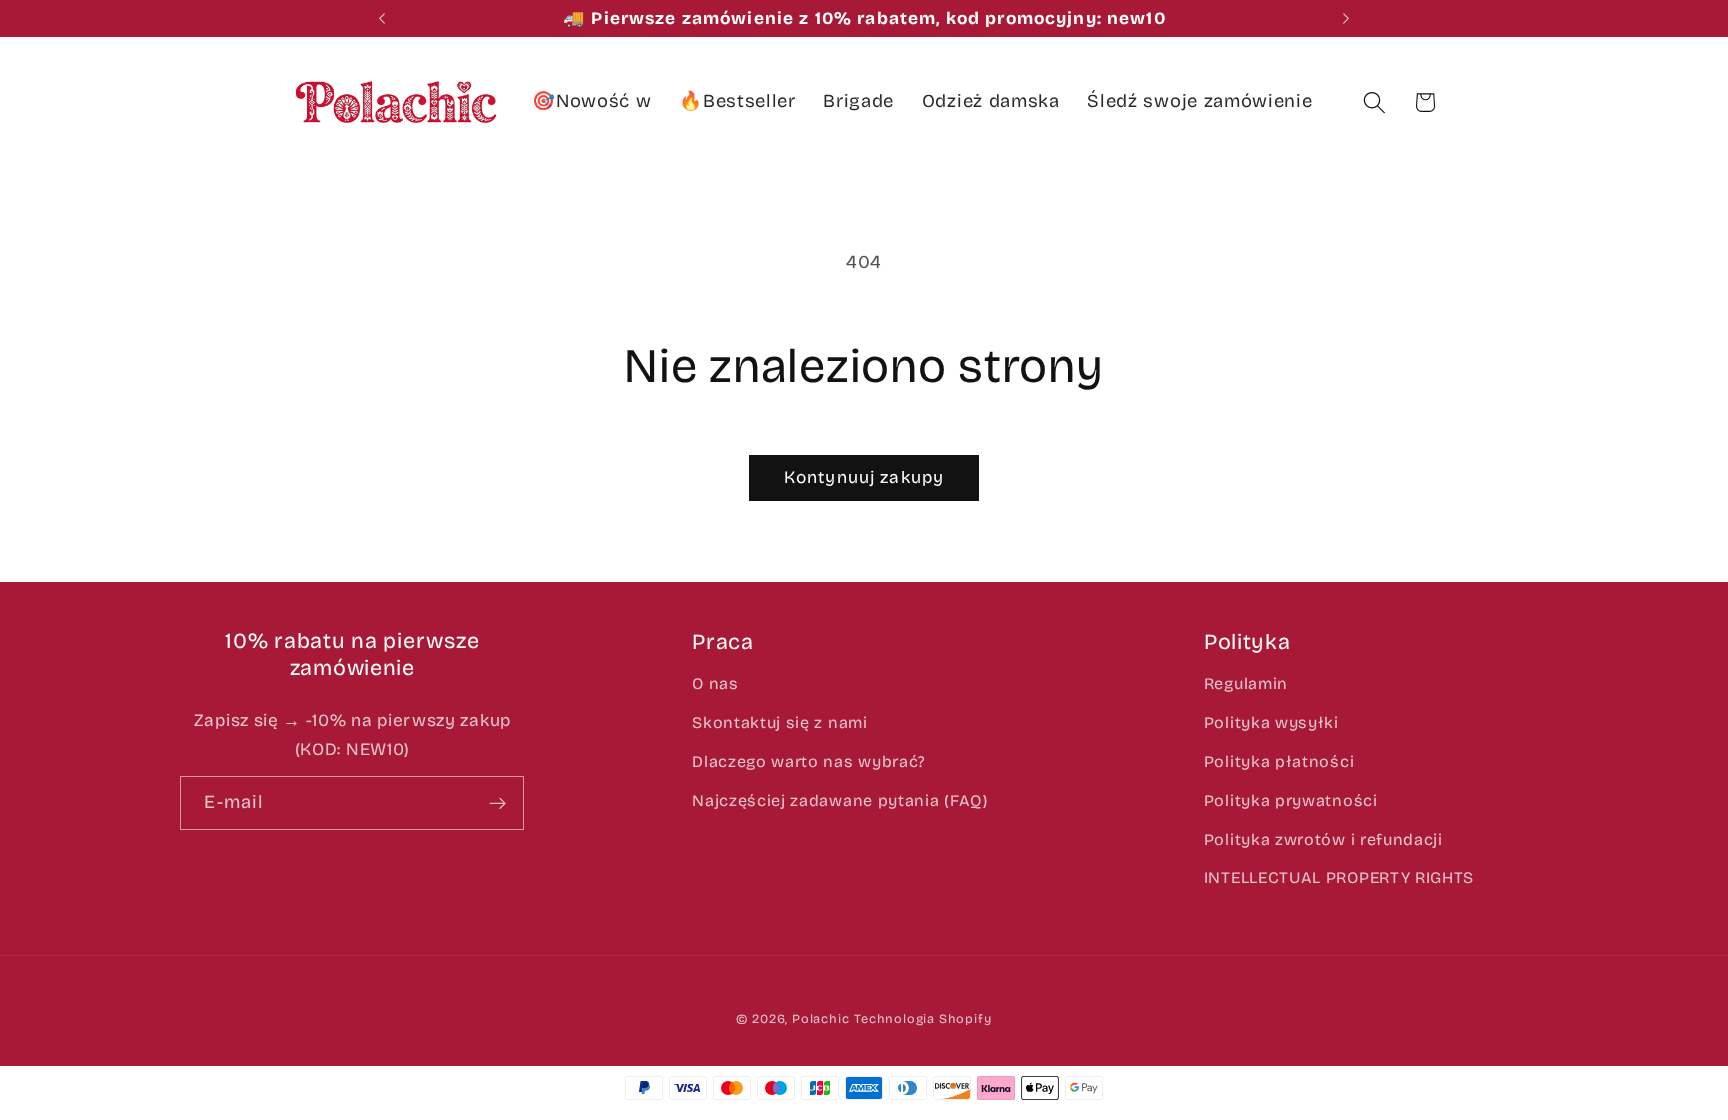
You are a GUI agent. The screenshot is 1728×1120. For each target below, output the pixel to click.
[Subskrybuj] (498, 803)
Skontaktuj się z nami (780, 722)
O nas (715, 683)
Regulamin (1246, 683)
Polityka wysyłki (1271, 722)
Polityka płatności (1279, 761)
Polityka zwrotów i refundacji (1323, 839)
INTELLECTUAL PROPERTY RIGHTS (1339, 877)
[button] (1374, 102)
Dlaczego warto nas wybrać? (809, 761)
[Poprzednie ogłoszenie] (382, 19)
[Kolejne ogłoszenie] (1346, 19)
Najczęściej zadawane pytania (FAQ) (839, 800)
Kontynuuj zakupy (864, 477)
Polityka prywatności (1291, 800)
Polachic (820, 1018)
